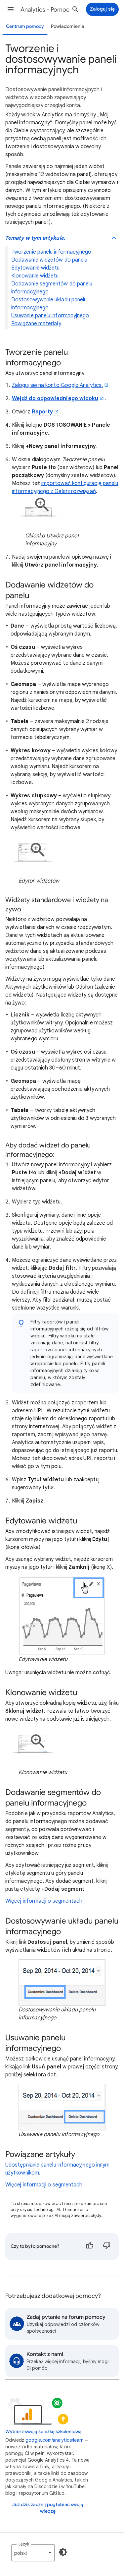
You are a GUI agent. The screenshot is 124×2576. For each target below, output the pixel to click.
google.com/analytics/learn (55, 2440)
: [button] (35, 238)
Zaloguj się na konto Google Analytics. (57, 385)
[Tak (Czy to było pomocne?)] (90, 2246)
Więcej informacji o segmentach (44, 1901)
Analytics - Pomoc (45, 10)
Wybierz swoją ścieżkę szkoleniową (43, 2432)
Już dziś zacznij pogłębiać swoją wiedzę (48, 2508)
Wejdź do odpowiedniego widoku (55, 399)
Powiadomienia (68, 26)
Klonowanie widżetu (35, 276)
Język (24, 2544)
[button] (11, 9)
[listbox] (33, 2553)
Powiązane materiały (36, 324)
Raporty (42, 412)
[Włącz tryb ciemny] (63, 2552)
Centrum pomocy (25, 26)
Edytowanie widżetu (35, 268)
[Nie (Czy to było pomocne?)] (107, 2246)
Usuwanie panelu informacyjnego (50, 316)
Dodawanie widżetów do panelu (49, 260)
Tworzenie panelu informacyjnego (51, 252)
